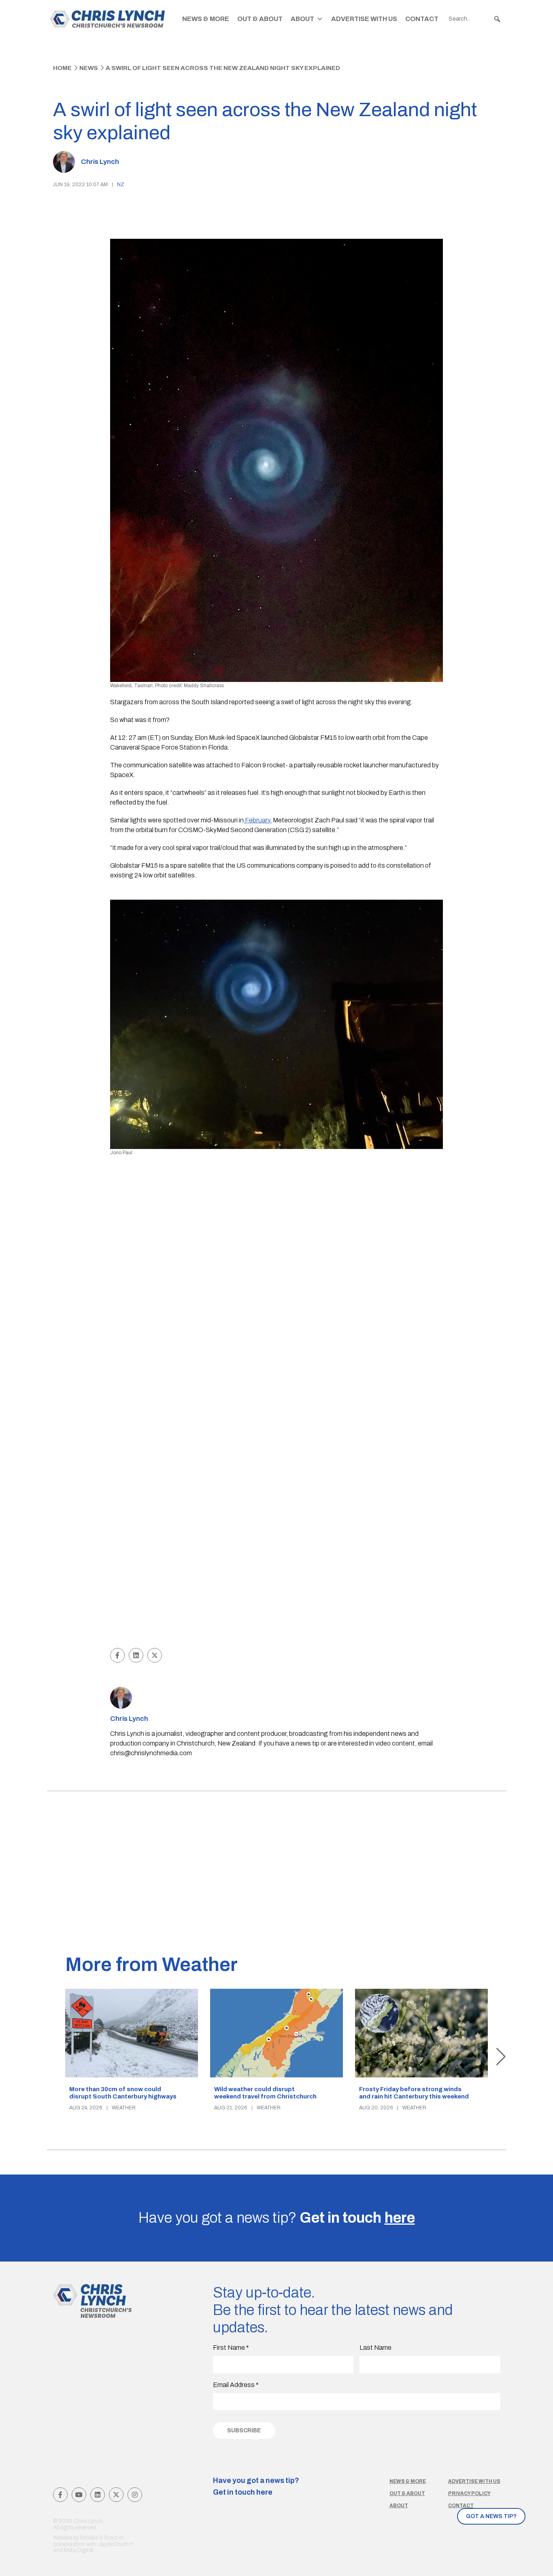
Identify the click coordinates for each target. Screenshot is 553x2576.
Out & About (260, 19)
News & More (206, 19)
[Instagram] (135, 2495)
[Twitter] (116, 2495)
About (302, 19)
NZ (121, 185)
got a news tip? (491, 2516)
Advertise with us (474, 2481)
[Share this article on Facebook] (117, 1655)
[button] (497, 19)
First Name (231, 2348)
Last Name (375, 2348)
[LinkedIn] (98, 2495)
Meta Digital (79, 2550)
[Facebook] (60, 2495)
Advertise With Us (364, 19)
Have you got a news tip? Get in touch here (256, 2487)
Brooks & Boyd (99, 2538)
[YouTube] (79, 2495)
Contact (422, 19)
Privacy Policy (469, 2493)
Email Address (236, 2385)
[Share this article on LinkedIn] (136, 1655)
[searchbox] (475, 19)
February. (258, 820)
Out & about (407, 2493)
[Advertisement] (277, 1585)
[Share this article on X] (155, 1655)
